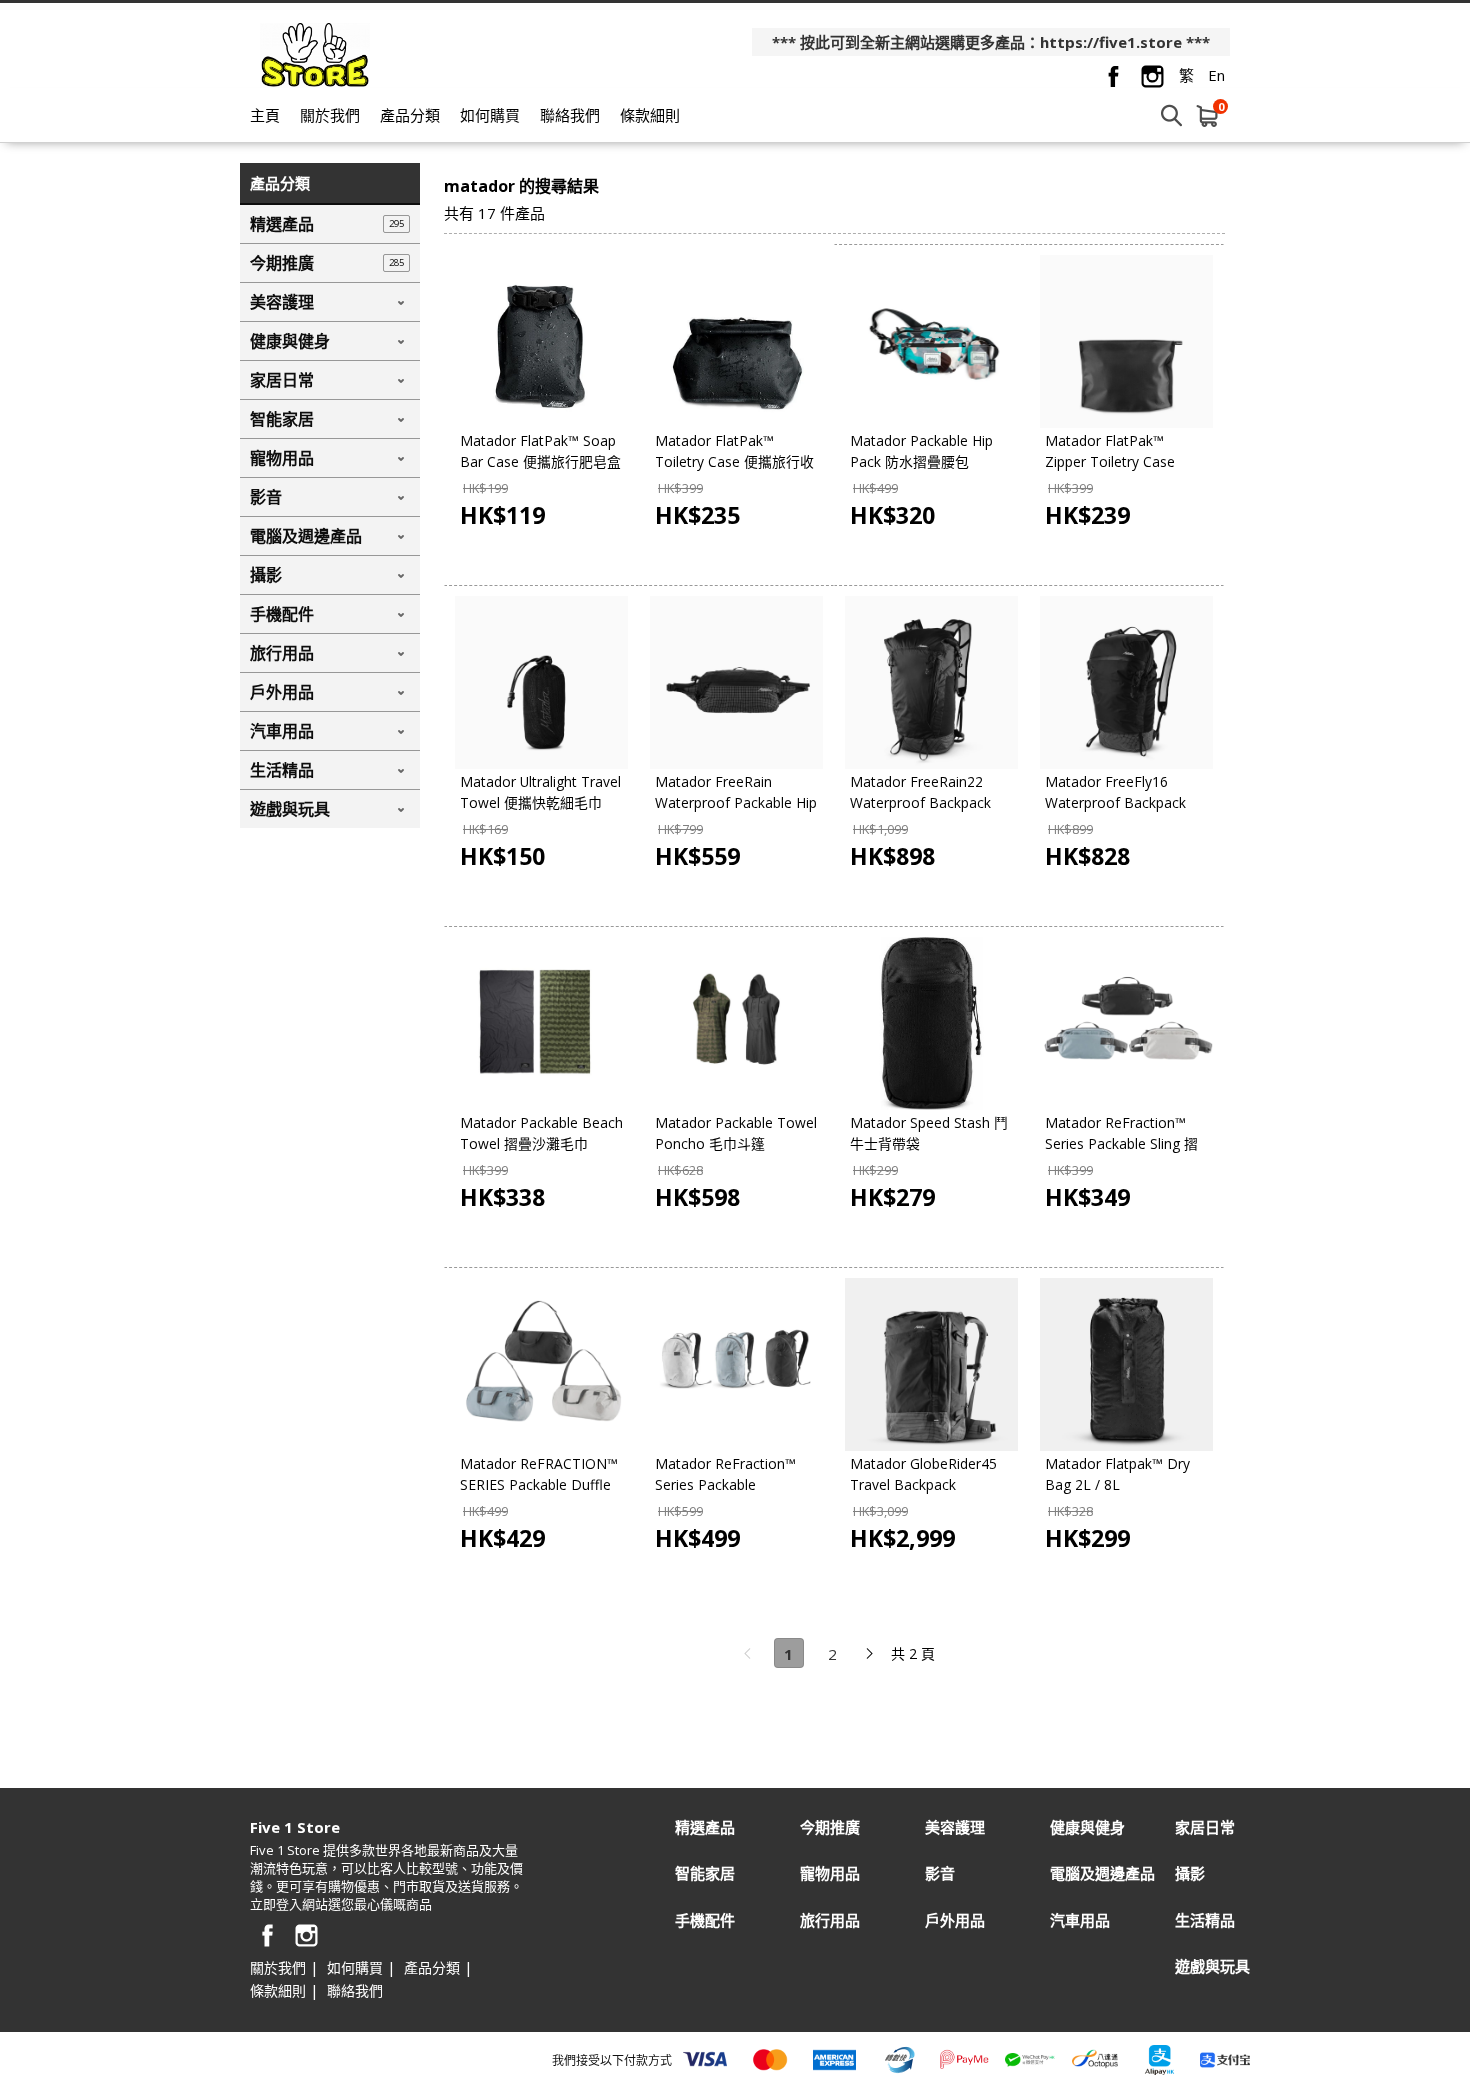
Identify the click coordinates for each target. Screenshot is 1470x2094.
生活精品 (1205, 1920)
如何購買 (490, 115)
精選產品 (705, 1827)
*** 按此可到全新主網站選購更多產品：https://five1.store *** (991, 42)
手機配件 (705, 1920)
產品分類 (410, 115)
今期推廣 (830, 1827)
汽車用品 (1080, 1920)
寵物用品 (830, 1873)
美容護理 (955, 1827)
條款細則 (650, 115)
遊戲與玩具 (1212, 1966)
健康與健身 (1087, 1827)
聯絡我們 (570, 115)
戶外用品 (955, 1920)
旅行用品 (830, 1920)
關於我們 (330, 115)
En (1216, 75)
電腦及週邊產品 (1102, 1873)
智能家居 (705, 1873)
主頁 (265, 115)
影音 (940, 1873)
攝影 (1190, 1873)
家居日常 (1205, 1827)
